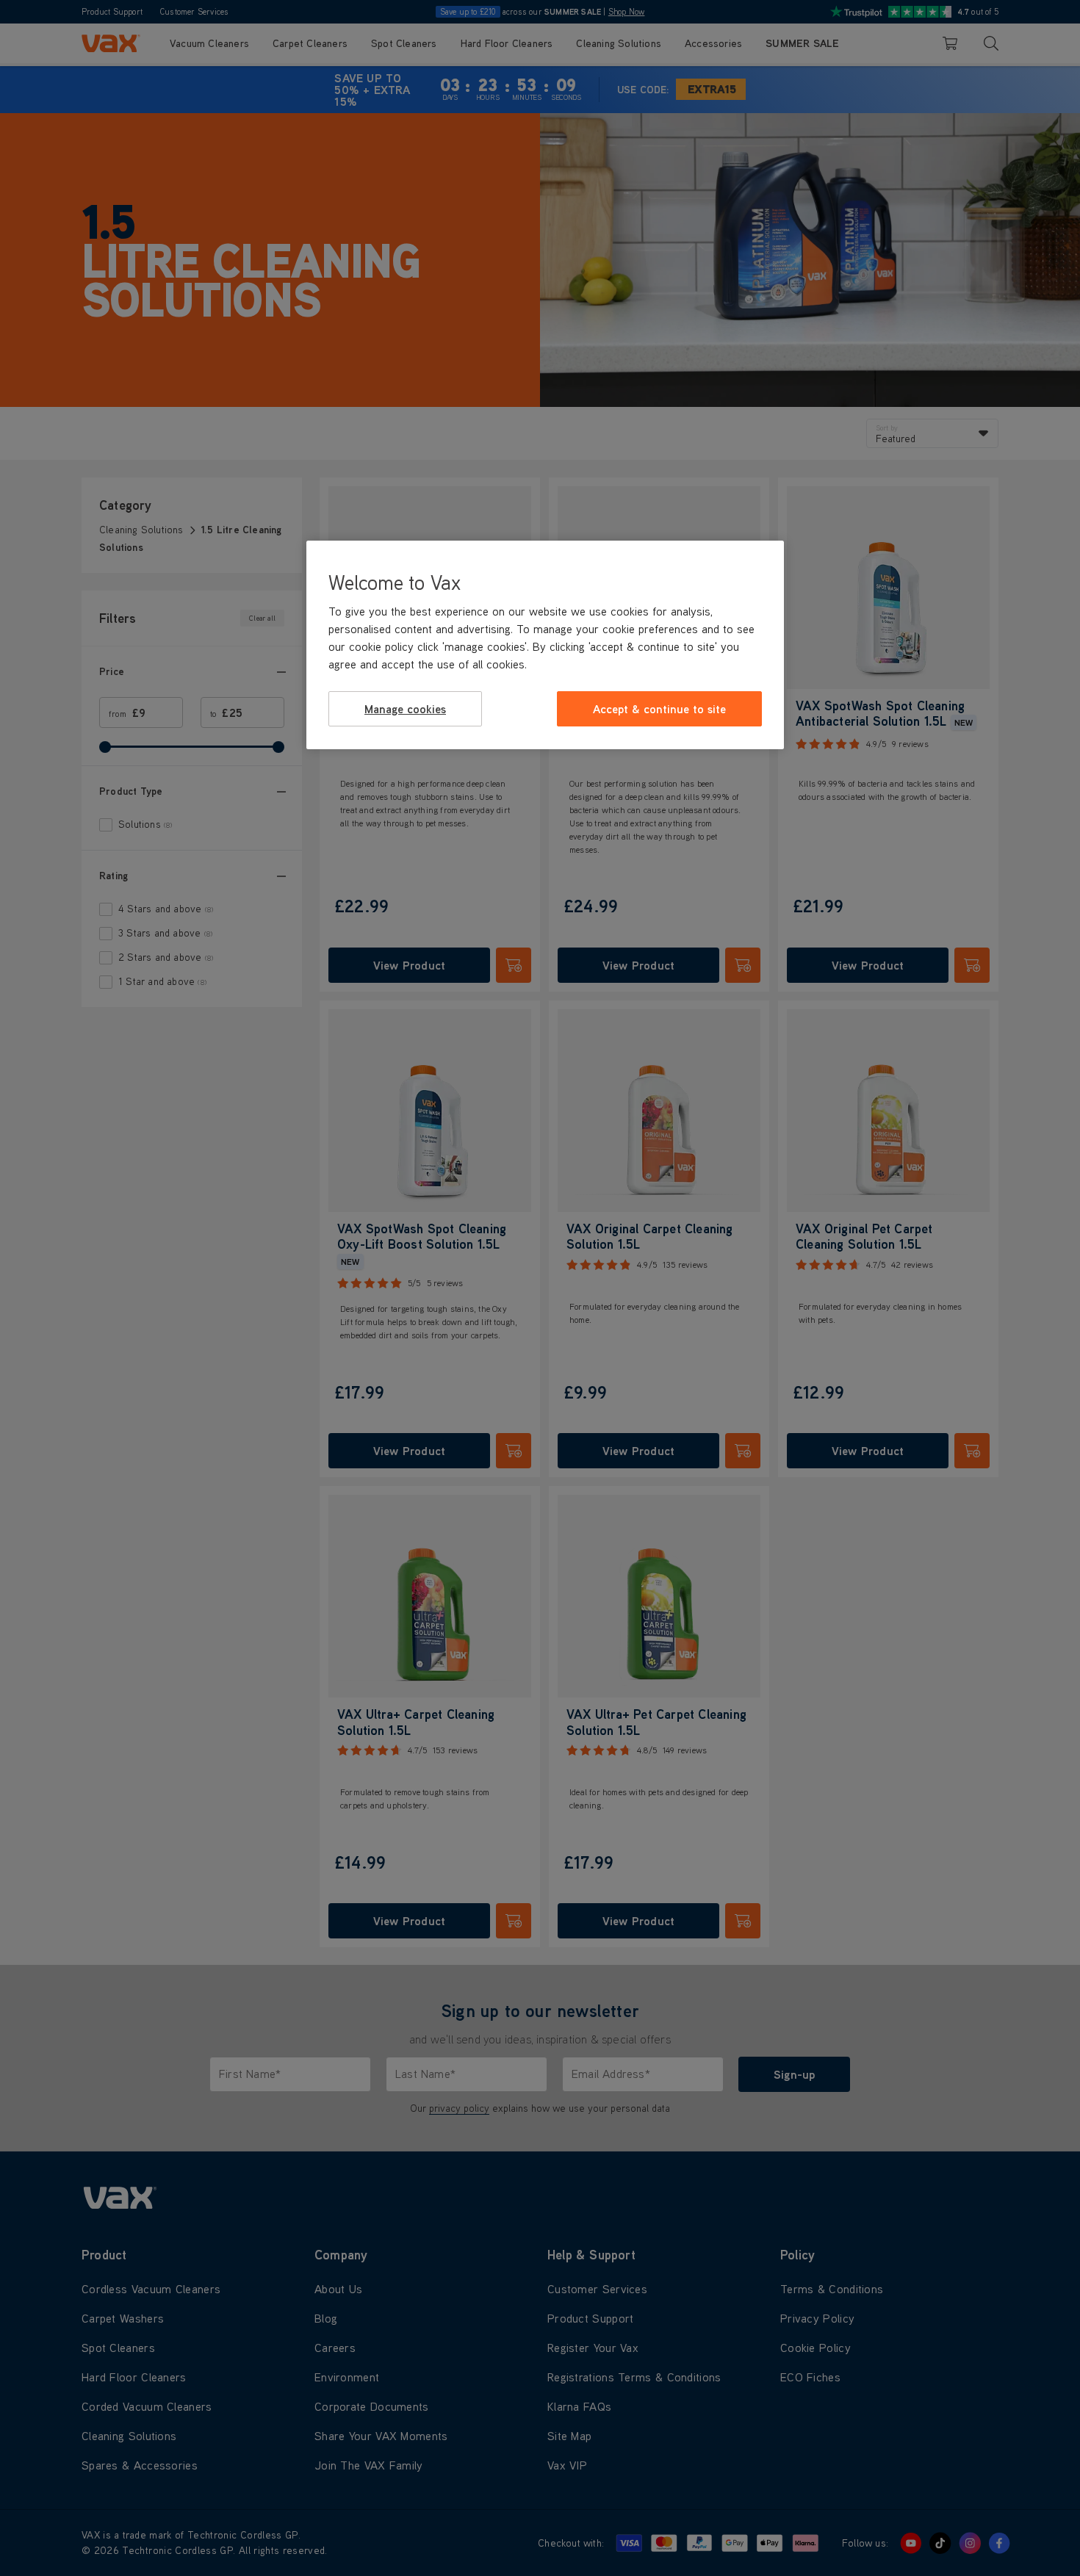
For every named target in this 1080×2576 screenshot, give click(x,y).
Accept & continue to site (659, 709)
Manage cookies (405, 709)
